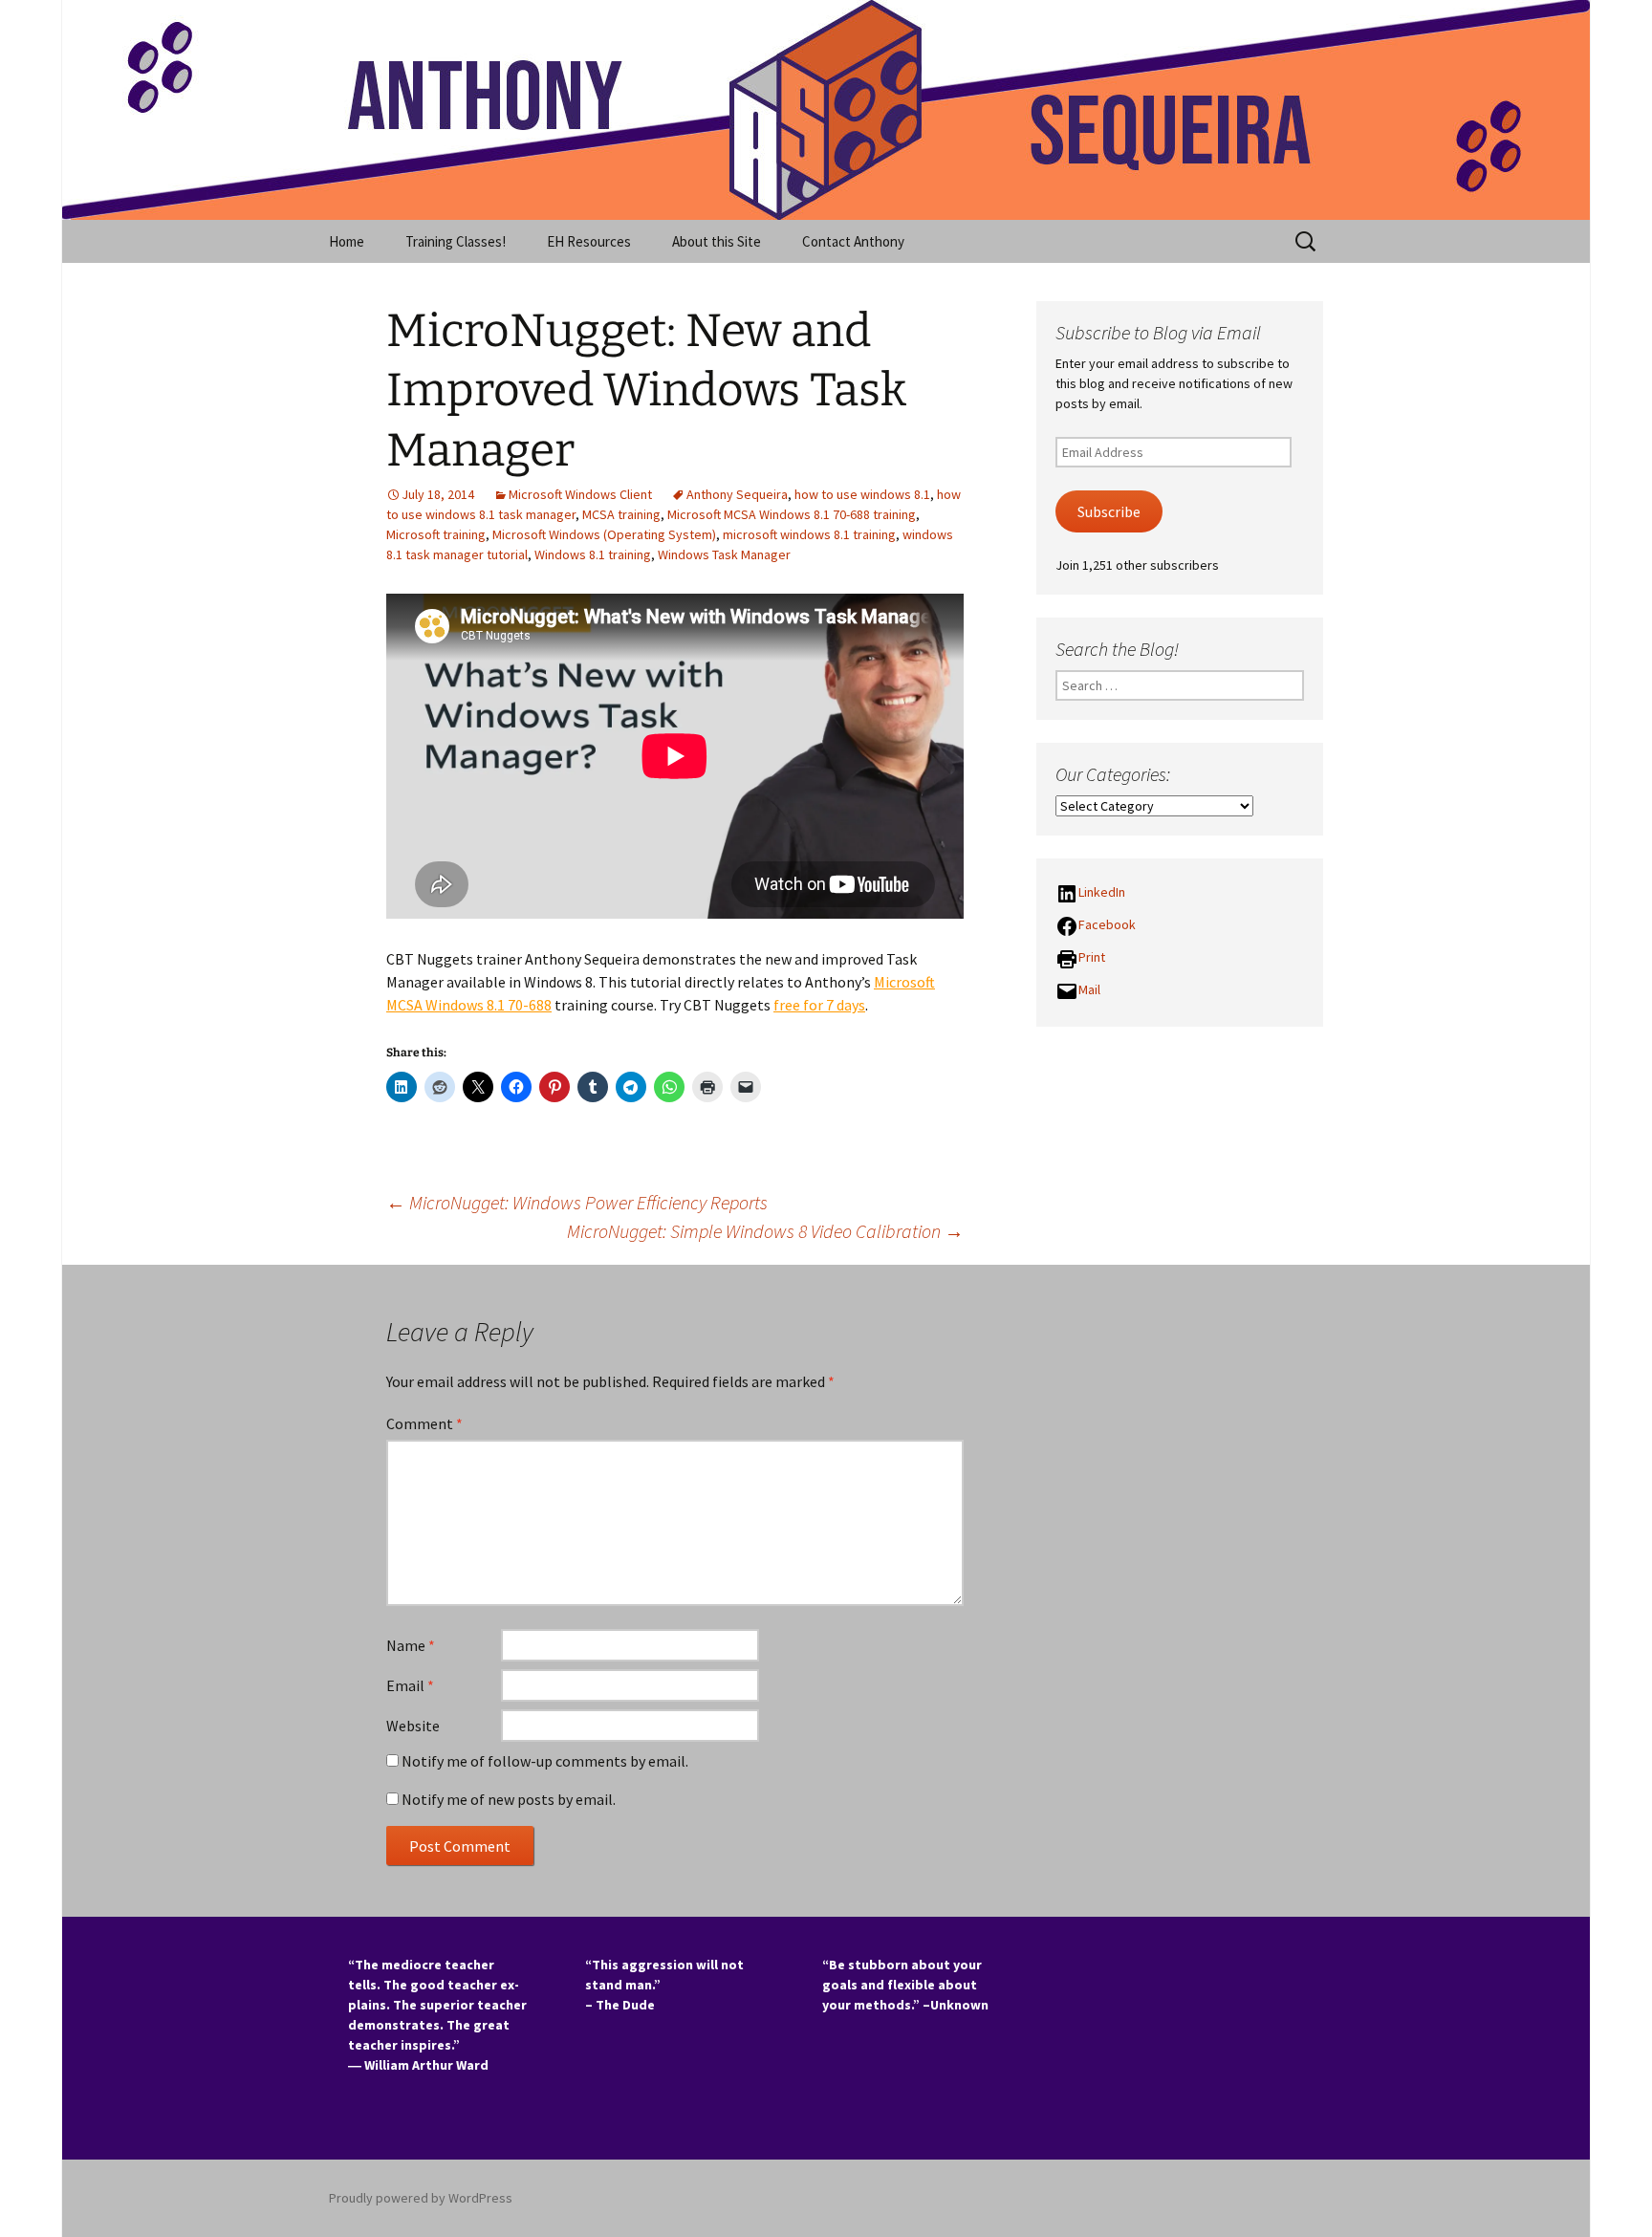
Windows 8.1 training (593, 554)
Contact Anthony (853, 241)
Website (413, 1726)
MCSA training (621, 514)
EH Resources (589, 241)
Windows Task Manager (724, 554)
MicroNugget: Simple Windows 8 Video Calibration (765, 1231)
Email (410, 1685)
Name (411, 1645)
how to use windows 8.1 (862, 494)
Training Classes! (456, 241)
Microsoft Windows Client (580, 494)
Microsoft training (436, 534)
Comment (424, 1423)
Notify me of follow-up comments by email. (545, 1761)
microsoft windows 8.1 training (809, 534)
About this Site (717, 241)
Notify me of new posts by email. (509, 1799)
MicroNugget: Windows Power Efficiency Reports (577, 1202)
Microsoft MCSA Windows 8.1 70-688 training (792, 514)
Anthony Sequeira (737, 494)
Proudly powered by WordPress (421, 2198)
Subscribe (1109, 512)
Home (347, 241)
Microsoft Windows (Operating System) (604, 534)
